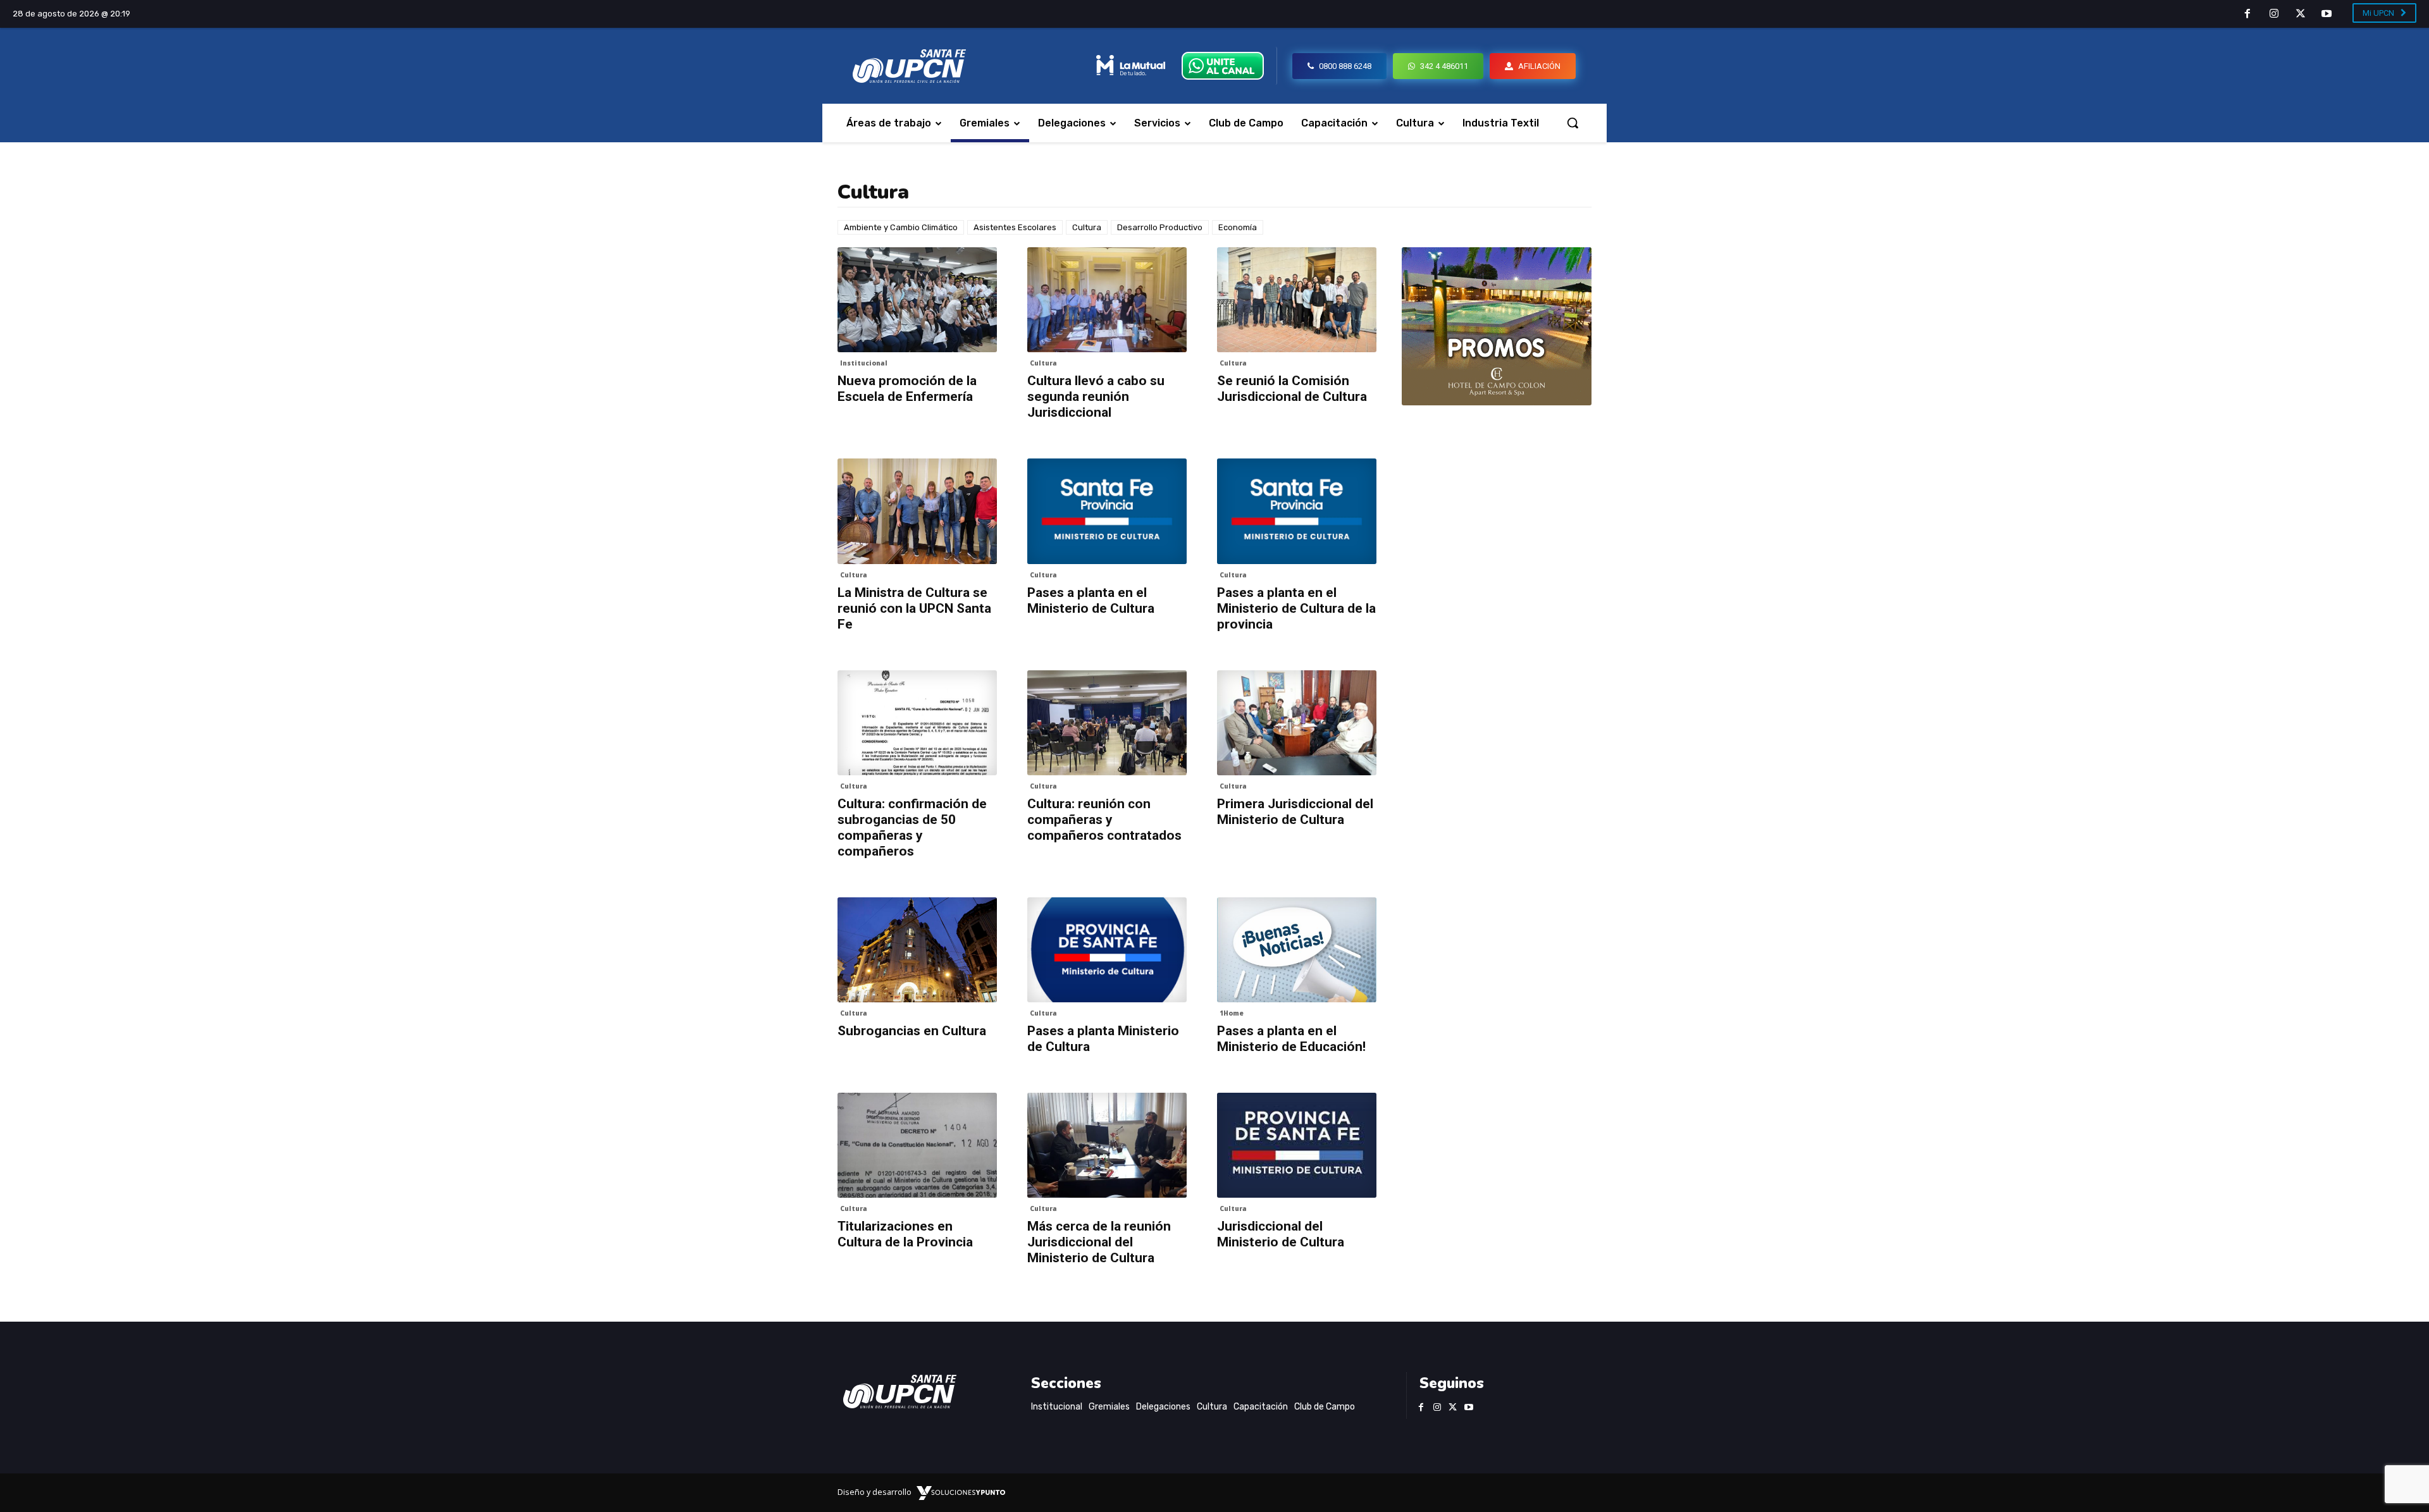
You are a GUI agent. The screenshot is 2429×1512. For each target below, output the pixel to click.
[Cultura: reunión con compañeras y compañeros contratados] (1107, 723)
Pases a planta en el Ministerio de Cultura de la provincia (1296, 608)
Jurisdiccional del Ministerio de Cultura (1281, 1234)
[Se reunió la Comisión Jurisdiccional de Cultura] (1297, 300)
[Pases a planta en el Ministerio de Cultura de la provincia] (1297, 511)
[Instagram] (2274, 15)
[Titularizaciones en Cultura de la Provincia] (917, 1145)
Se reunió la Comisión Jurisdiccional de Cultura (1292, 389)
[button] (1573, 123)
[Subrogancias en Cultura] (917, 950)
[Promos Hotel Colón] (1497, 326)
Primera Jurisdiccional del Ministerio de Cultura (1295, 812)
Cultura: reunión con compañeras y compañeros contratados (1104, 820)
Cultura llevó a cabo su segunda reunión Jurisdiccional (1096, 396)
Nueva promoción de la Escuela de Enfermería (907, 389)
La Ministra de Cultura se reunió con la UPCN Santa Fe (914, 608)
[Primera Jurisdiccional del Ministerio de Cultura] (1297, 723)
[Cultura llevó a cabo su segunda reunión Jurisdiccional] (1107, 300)
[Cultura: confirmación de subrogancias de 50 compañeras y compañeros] (917, 723)
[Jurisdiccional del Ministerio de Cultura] (1297, 1145)
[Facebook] (2248, 15)
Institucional (864, 363)
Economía (1238, 227)
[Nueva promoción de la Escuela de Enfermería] (917, 300)
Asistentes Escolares (1015, 227)
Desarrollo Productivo (1160, 227)
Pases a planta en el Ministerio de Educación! (1291, 1039)
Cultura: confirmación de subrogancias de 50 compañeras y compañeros (912, 827)
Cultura (1087, 227)
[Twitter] (2301, 15)
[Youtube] (2327, 15)
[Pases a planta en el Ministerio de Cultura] (1107, 511)
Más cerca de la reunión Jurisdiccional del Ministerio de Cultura (1099, 1242)
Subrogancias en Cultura (912, 1031)
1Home (1232, 1013)
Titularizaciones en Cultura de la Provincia (905, 1234)
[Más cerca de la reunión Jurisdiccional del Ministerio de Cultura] (1107, 1145)
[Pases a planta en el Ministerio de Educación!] (1297, 950)
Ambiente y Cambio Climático (901, 227)
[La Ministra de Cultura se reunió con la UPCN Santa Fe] (917, 511)
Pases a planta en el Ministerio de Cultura (1091, 600)
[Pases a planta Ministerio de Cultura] (1107, 950)
